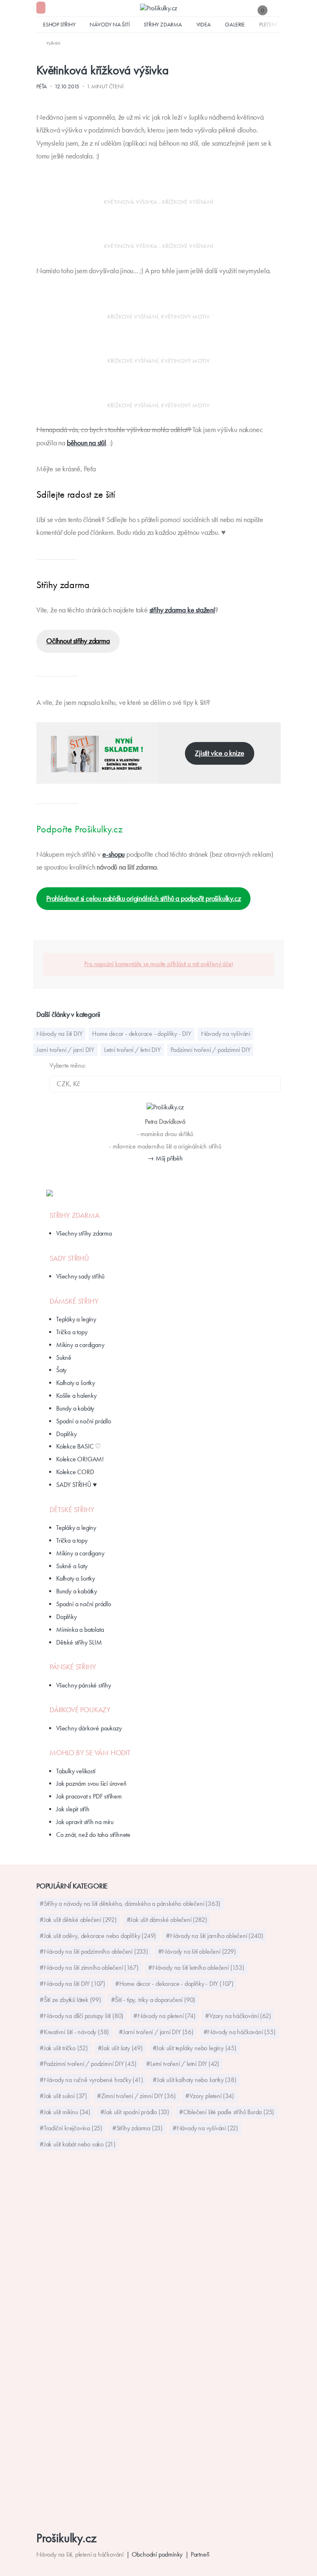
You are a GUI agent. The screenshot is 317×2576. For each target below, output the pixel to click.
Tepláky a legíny (76, 1319)
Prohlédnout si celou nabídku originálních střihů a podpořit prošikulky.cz (143, 898)
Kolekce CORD (75, 1472)
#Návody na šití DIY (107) (72, 1984)
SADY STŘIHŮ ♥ (76, 1485)
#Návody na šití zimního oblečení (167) (89, 1967)
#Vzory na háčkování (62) (238, 2016)
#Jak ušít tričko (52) (64, 2048)
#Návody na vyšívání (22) (205, 2128)
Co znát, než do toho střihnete (93, 1835)
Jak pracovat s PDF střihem (89, 1796)
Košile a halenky (76, 1396)
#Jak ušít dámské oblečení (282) (167, 1920)
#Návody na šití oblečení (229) (197, 1951)
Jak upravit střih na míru (85, 1822)
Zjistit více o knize (219, 753)
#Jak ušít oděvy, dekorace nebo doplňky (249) (98, 1936)
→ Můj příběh (165, 1158)
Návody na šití (109, 24)
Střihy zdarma (163, 24)
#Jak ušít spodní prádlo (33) (135, 2112)
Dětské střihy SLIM (79, 1642)
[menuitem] (48, 43)
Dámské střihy (74, 1301)
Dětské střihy (72, 1510)
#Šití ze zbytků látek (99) (70, 2000)
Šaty (61, 1370)
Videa (204, 24)
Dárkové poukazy (80, 1710)
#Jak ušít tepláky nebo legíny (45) (195, 2048)
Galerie (235, 24)
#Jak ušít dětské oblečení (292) (78, 1920)
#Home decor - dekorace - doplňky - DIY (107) (174, 1984)
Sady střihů (69, 1258)
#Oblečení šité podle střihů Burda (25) (227, 2112)
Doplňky (66, 1434)
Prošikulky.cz (66, 2538)
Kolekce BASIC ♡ (78, 1446)
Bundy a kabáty (75, 1408)
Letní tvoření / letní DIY (132, 1050)
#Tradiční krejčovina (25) (71, 2128)
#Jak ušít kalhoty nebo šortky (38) (194, 2080)
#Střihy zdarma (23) (137, 2128)
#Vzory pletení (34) (209, 2096)
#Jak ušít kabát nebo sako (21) (78, 2144)
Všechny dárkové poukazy (89, 1728)
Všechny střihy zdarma (84, 1233)
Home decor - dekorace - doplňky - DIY (142, 1034)
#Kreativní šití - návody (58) (74, 2032)
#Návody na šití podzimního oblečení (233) (94, 1951)
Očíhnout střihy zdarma (78, 641)
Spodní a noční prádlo (84, 1421)
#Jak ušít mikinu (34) (65, 2112)
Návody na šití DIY (59, 1034)
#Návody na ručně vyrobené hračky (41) (91, 2080)
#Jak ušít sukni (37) (63, 2096)
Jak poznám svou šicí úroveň (91, 1783)
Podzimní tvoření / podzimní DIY (211, 1050)
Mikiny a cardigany (80, 1345)
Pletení (268, 24)
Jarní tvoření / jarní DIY (65, 1050)
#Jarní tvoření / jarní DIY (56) (156, 2032)
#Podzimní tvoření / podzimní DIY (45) (88, 2064)
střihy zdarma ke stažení (182, 610)
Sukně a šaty (72, 1566)
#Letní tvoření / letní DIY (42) (183, 2064)
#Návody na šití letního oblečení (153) (196, 1967)
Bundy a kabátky (77, 1591)
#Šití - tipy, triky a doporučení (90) (153, 2000)
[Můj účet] (277, 10)
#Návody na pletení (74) (164, 2016)
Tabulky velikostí (76, 1771)
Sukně (64, 1358)
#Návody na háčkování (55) (240, 2032)
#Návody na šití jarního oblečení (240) (214, 1936)
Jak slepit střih (73, 1809)
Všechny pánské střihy (84, 1685)
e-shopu (114, 854)
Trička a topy (72, 1332)
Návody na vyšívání (226, 1034)
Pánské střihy (73, 1667)
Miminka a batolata (80, 1629)
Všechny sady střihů (80, 1276)
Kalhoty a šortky (76, 1383)
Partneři (200, 2554)
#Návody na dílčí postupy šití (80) (82, 2016)
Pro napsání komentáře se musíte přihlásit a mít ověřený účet (158, 964)
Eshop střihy (59, 24)
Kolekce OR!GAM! (80, 1459)
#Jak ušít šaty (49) (120, 2048)
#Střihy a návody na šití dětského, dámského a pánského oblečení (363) (130, 1904)
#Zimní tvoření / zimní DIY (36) (136, 2096)
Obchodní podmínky (157, 2554)
